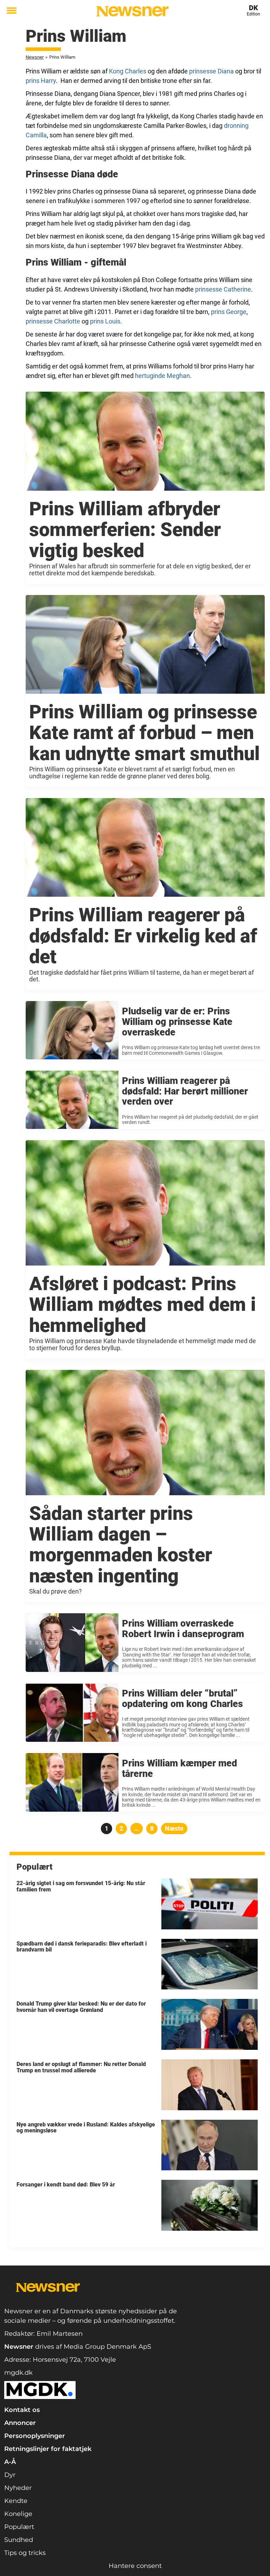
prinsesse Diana (211, 71)
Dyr (10, 2475)
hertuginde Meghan (162, 376)
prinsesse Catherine (223, 289)
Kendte (16, 2501)
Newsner (35, 57)
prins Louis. (106, 321)
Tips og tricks (25, 2553)
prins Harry (41, 81)
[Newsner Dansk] (132, 11)
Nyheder (18, 2488)
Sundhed (19, 2540)
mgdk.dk (18, 2373)
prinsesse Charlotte (53, 321)
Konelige (18, 2514)
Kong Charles (128, 71)
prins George (229, 312)
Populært (19, 2527)
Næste (174, 1828)
